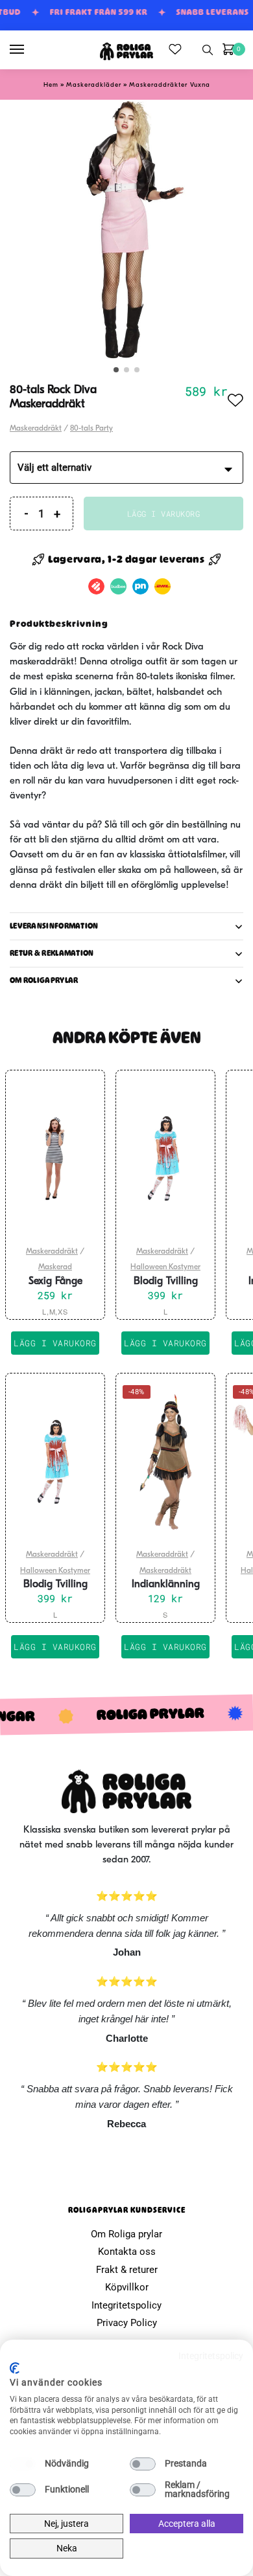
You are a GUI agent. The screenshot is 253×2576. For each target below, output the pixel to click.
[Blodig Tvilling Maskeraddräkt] (165, 1158)
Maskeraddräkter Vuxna (170, 85)
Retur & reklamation (52, 953)
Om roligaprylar (44, 980)
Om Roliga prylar (126, 2234)
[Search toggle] (208, 50)
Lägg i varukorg (164, 514)
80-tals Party (91, 429)
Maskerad (55, 1267)
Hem (51, 85)
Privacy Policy (127, 2323)
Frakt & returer (127, 2270)
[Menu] (29, 50)
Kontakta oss (127, 2252)
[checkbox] (23, 2464)
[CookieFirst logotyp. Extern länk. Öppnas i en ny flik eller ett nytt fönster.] (15, 2368)
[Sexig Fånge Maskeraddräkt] (55, 1158)
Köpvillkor (127, 2287)
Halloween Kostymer (165, 1267)
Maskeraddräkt (36, 429)
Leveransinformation (54, 926)
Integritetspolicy (126, 2305)
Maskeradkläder (94, 85)
